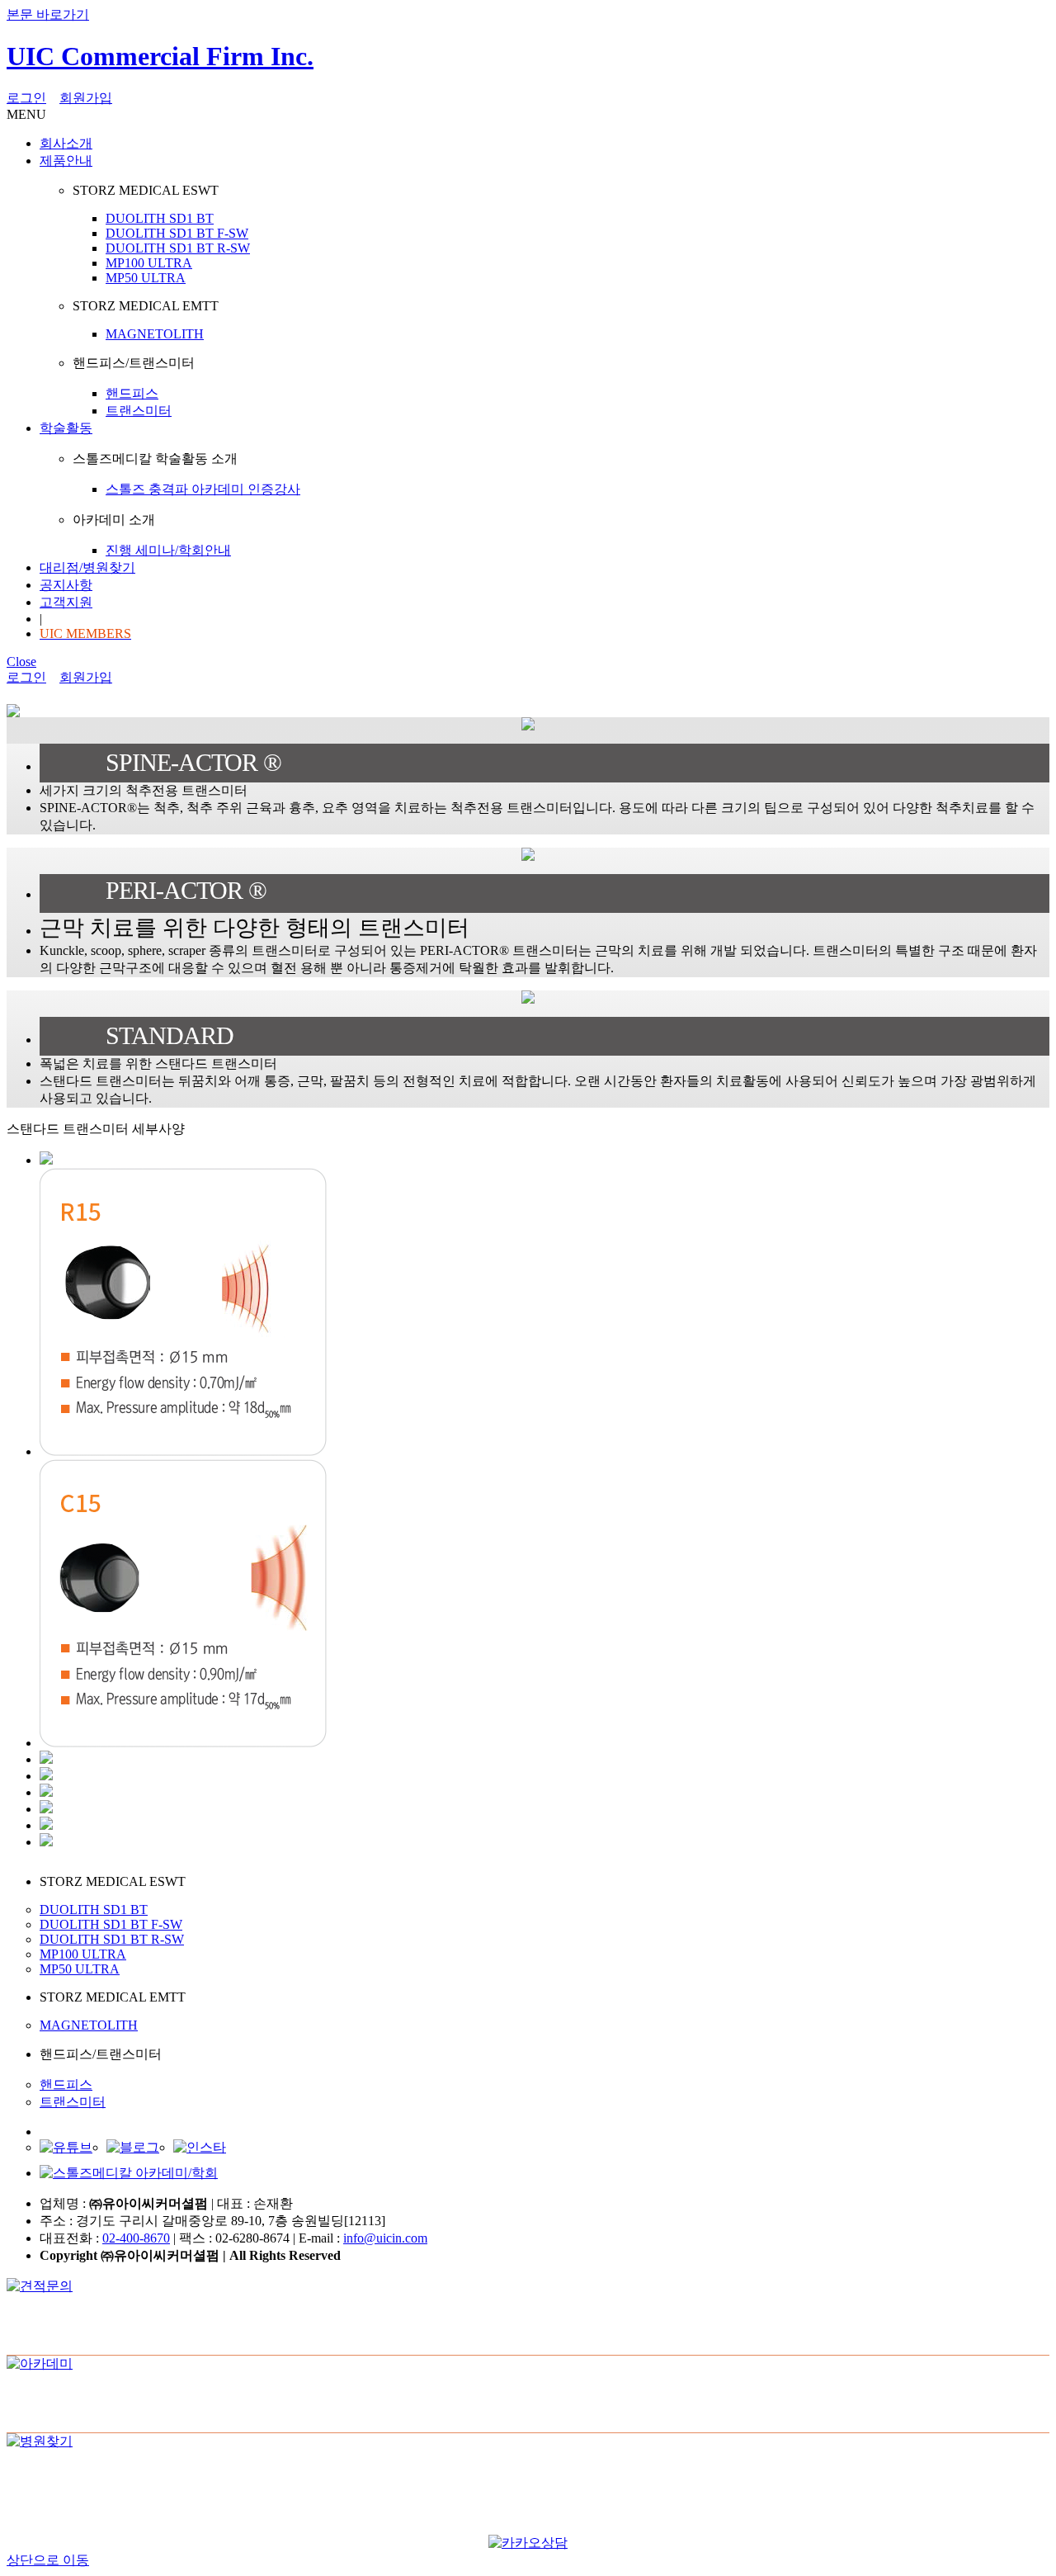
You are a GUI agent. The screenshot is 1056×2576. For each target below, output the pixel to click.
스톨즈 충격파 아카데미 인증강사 (203, 489)
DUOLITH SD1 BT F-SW (177, 233)
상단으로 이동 (48, 2560)
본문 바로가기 (48, 14)
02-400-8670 (136, 2238)
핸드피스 (132, 393)
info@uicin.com (385, 2238)
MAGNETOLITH (155, 334)
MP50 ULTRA (146, 278)
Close (21, 662)
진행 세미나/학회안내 (168, 550)
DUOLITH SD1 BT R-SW (178, 248)
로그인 (26, 98)
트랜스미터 (139, 411)
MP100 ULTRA (149, 263)
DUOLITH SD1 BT (160, 218)
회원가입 (86, 98)
